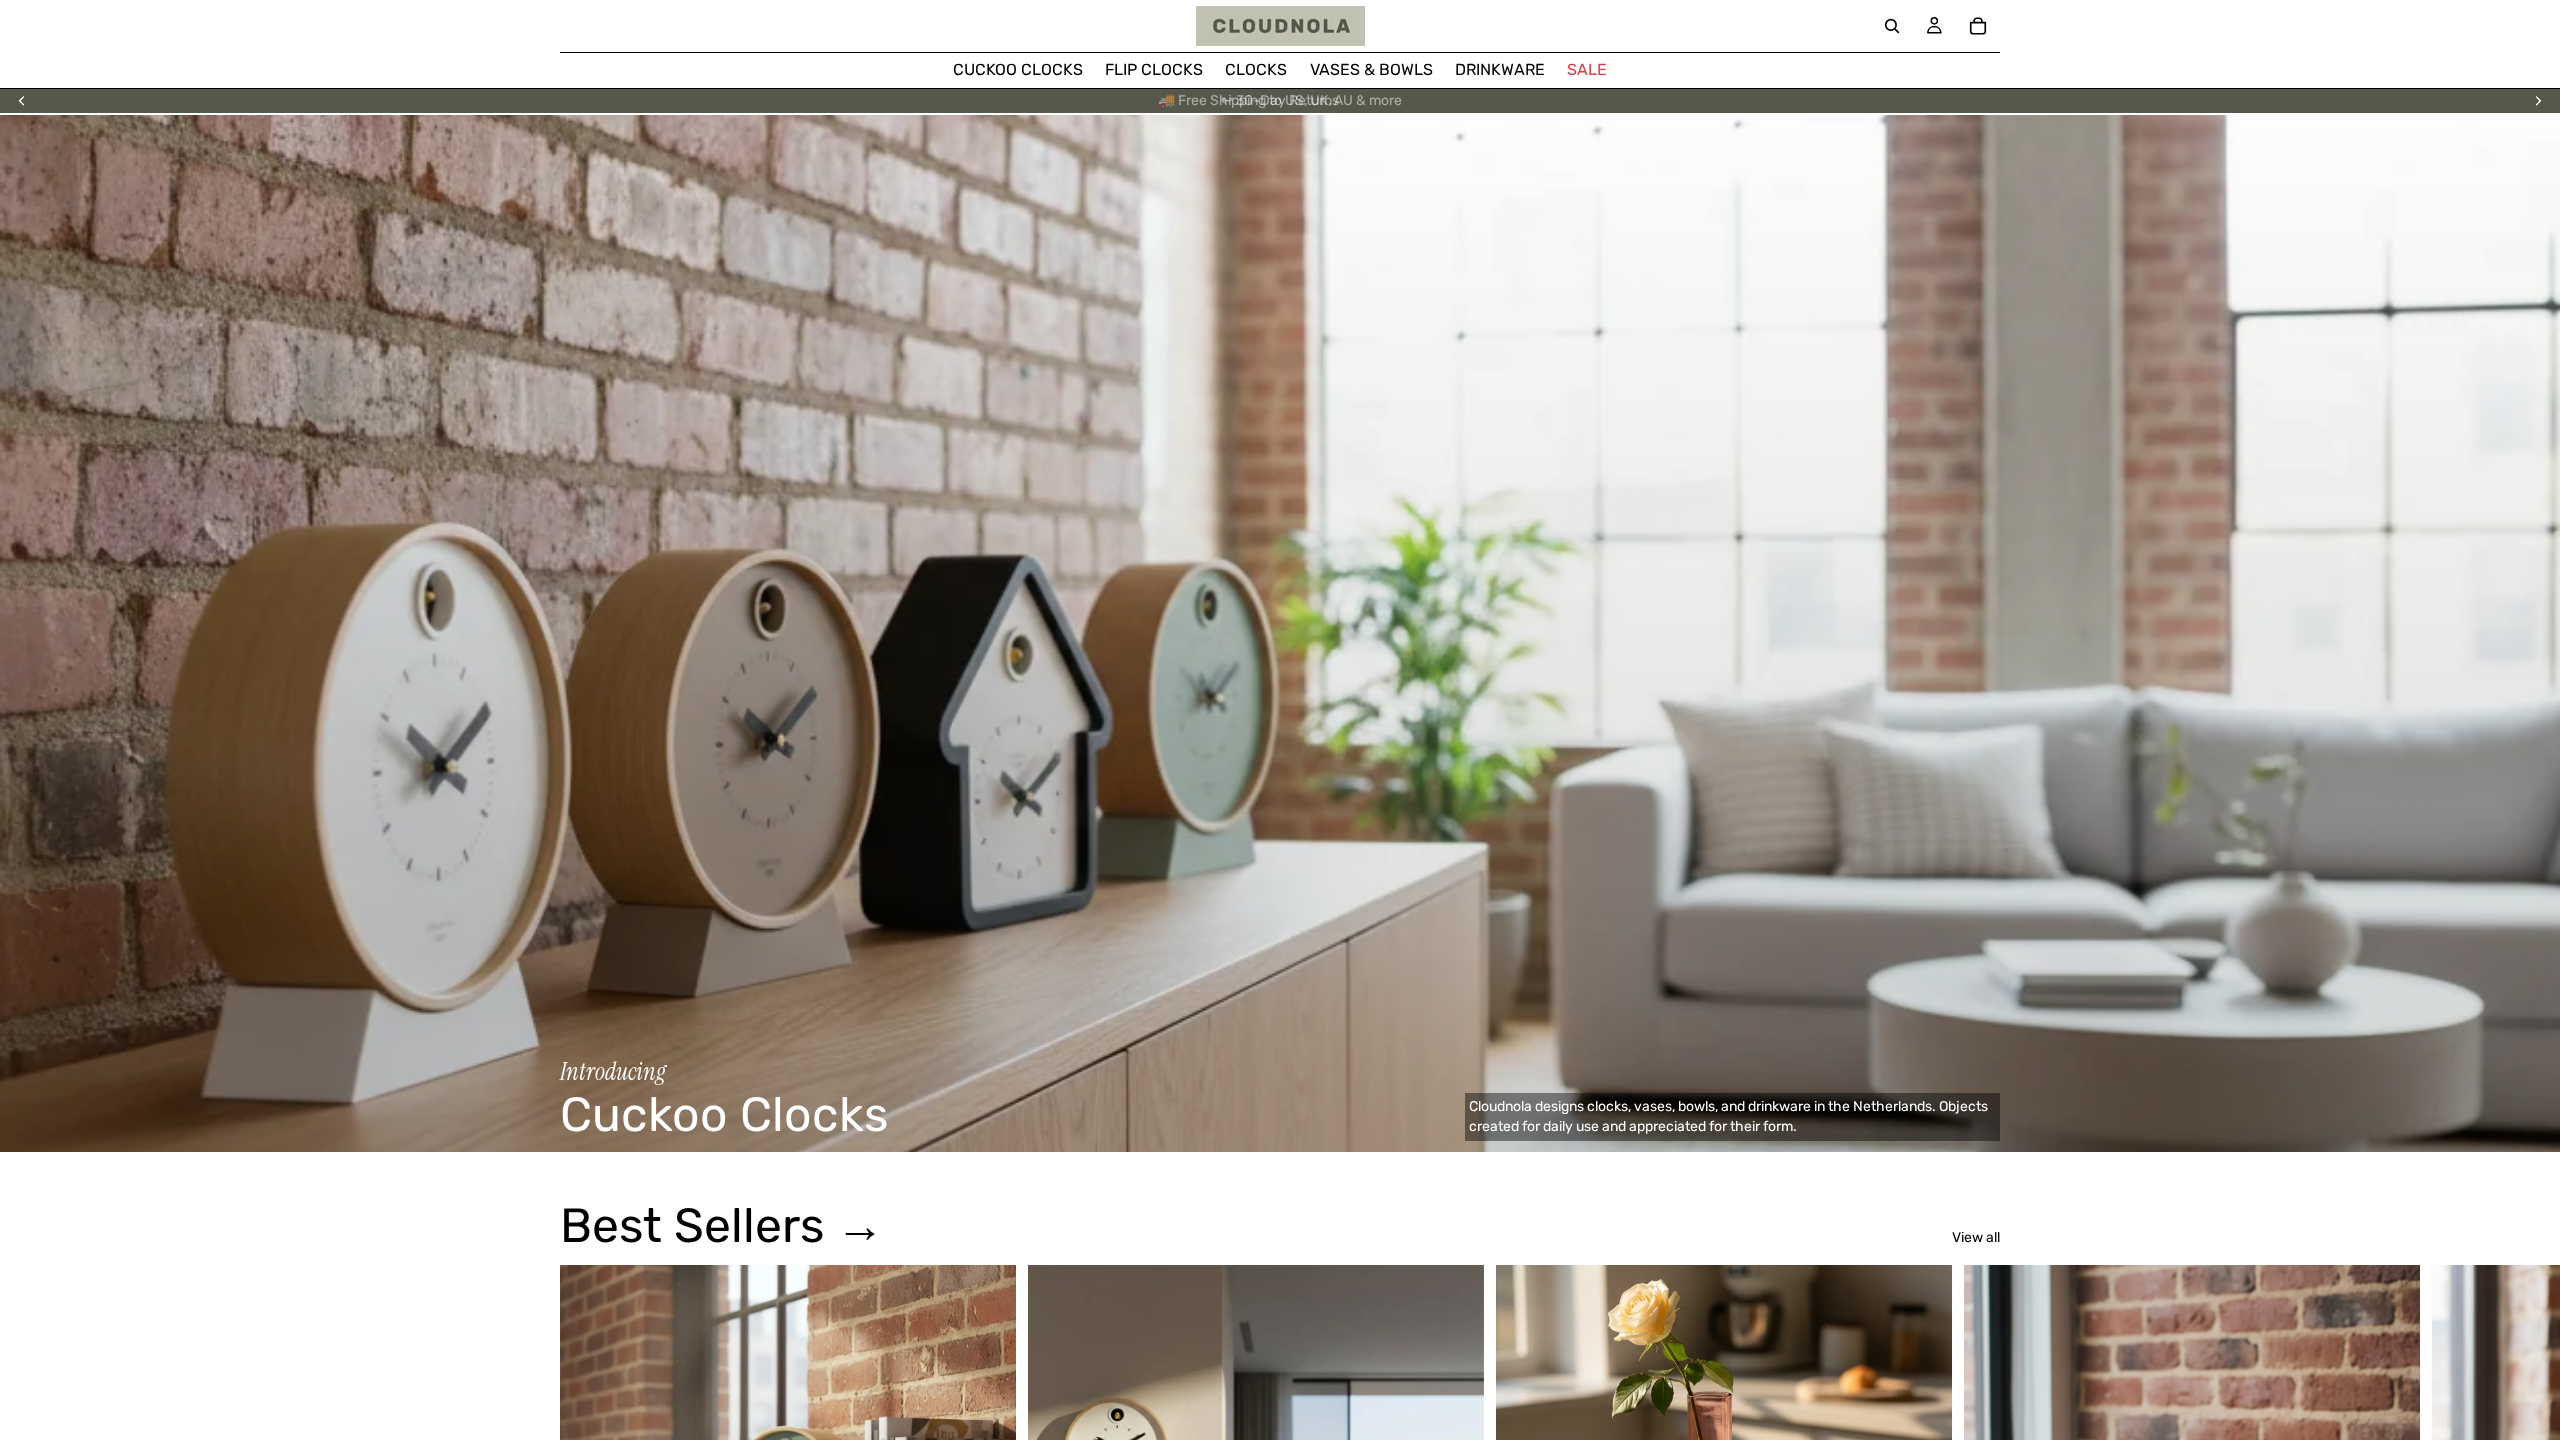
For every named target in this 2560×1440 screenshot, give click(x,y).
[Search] (1892, 26)
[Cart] (1978, 26)
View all (1976, 1237)
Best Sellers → (722, 1225)
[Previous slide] (22, 101)
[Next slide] (2538, 101)
